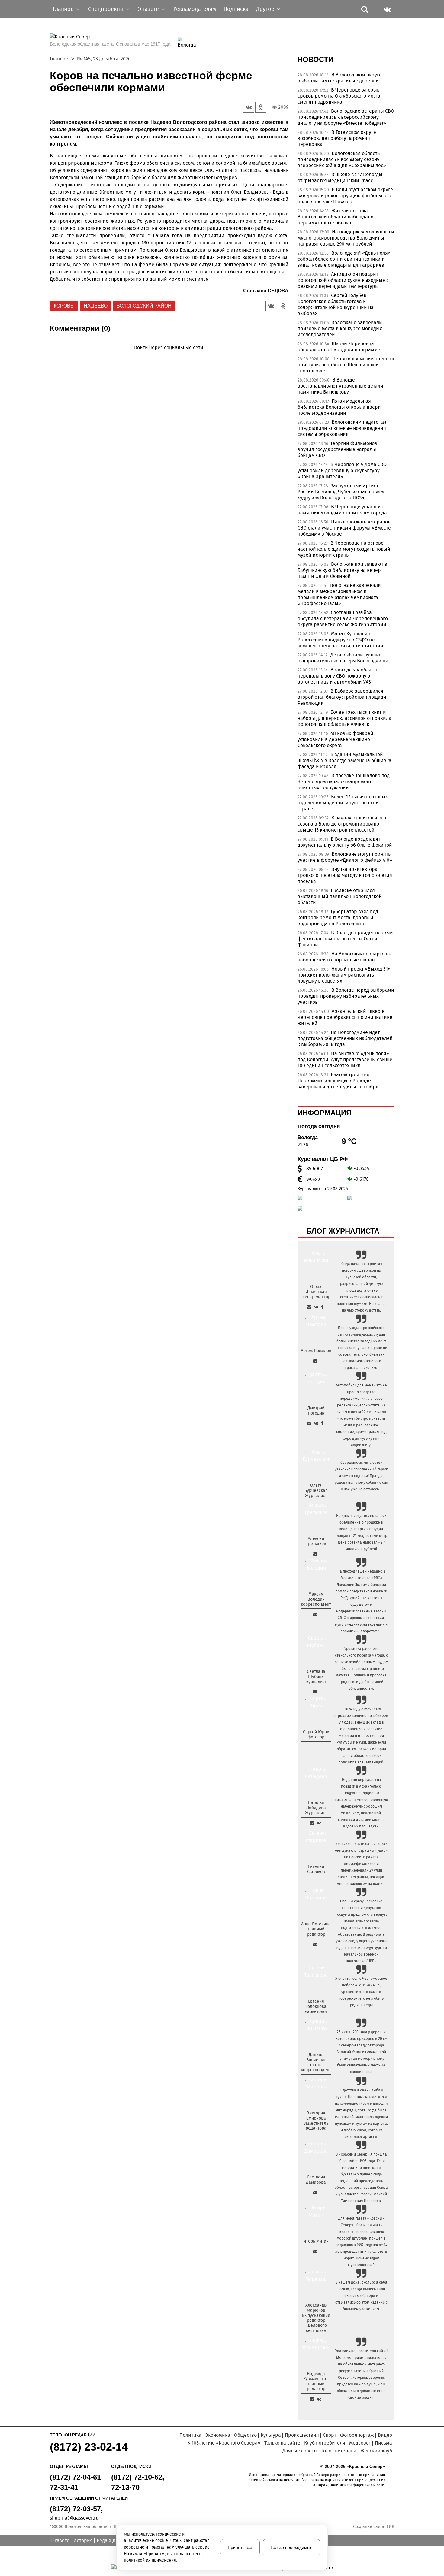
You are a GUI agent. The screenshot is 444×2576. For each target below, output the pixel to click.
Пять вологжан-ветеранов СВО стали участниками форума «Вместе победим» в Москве (344, 528)
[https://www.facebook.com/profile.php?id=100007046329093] (322, 1307)
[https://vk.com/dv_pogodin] (316, 1423)
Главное (59, 59)
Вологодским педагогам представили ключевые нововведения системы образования (342, 428)
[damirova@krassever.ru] (315, 2192)
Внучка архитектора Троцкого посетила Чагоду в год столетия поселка (345, 875)
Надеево (96, 306)
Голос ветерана (339, 2451)
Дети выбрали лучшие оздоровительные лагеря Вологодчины (343, 658)
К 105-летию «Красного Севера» (224, 2443)
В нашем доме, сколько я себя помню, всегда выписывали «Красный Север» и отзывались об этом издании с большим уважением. (361, 2296)
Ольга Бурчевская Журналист (316, 1491)
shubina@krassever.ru (74, 2518)
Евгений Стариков (316, 1869)
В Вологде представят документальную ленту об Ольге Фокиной (345, 842)
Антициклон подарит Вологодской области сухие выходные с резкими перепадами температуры (343, 280)
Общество (245, 2435)
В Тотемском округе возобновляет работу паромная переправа (337, 138)
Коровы (64, 306)
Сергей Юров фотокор (316, 1734)
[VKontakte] (168, 356)
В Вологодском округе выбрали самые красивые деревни (340, 78)
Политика (190, 2435)
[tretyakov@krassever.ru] (315, 1554)
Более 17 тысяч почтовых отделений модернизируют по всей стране (343, 803)
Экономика (218, 2435)
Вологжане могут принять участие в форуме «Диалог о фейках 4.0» (345, 857)
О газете (60, 2541)
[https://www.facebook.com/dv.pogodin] (322, 1423)
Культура (271, 2435)
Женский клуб (376, 2451)
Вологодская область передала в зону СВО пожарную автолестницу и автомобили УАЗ (338, 676)
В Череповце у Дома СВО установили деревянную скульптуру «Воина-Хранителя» (342, 470)
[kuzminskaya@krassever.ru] (312, 2399)
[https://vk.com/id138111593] (316, 1307)
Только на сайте (282, 2443)
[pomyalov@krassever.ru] (315, 1361)
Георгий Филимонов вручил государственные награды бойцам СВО (337, 449)
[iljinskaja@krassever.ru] (309, 1307)
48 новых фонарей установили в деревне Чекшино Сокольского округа (335, 739)
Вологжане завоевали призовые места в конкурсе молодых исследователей (340, 328)
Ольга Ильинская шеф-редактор (316, 1292)
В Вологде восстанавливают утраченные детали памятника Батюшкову (340, 386)
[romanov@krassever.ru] (315, 1614)
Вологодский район (144, 306)
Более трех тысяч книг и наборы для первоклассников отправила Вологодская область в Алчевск (344, 718)
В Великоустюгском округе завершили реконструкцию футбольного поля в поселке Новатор (345, 196)
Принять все (240, 2547)
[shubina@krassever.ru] (315, 1692)
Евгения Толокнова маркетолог (316, 2006)
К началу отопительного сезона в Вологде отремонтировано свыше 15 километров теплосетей (342, 824)
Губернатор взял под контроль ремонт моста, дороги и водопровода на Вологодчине (338, 918)
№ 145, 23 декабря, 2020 (104, 59)
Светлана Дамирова (316, 2180)
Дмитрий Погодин (316, 1411)
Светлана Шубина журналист (316, 1677)
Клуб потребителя (325, 2443)
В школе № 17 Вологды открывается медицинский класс (340, 177)
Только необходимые (291, 2547)
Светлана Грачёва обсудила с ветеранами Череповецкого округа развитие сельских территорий (343, 618)
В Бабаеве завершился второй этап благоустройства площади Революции (342, 697)
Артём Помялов (316, 1351)
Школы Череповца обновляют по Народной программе (339, 347)
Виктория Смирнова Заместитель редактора (316, 2121)
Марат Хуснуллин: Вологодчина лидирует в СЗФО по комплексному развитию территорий (340, 640)
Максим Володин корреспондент (316, 1599)
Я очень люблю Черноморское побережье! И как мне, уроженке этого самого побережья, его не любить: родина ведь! (361, 1992)
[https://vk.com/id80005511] (319, 2399)
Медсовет (360, 2443)
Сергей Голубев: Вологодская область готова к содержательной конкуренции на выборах (336, 304)
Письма (383, 2443)
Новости (315, 59)
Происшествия (302, 2435)
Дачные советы (300, 2451)
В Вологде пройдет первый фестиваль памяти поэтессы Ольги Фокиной (345, 939)
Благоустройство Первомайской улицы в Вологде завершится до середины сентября (338, 1081)
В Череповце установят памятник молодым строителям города (342, 510)
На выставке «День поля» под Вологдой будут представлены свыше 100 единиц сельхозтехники (345, 1059)
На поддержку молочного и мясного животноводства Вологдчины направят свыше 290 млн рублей (346, 238)
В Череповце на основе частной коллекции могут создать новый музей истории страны (344, 549)
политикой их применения (150, 2560)
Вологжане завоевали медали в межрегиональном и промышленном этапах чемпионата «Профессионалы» (339, 594)
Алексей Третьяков (316, 1541)
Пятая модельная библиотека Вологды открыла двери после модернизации (339, 407)
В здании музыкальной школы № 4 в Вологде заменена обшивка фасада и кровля (344, 760)
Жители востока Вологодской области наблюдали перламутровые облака (336, 217)
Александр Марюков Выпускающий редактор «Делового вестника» (316, 2318)
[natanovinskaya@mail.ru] (312, 1823)
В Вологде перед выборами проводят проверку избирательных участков (346, 996)
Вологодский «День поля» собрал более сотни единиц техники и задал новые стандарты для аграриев (344, 259)
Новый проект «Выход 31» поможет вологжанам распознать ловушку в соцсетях (344, 975)
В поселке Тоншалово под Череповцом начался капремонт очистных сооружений (344, 782)
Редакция (108, 2541)
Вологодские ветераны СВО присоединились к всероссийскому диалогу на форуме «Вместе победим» (346, 117)
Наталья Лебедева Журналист (316, 1808)
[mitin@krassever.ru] (315, 2251)
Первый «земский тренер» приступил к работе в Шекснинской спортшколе (346, 365)
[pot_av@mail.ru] (315, 1944)
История (83, 2541)
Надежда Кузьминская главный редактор (316, 2381)
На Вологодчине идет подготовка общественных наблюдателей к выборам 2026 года (345, 1038)
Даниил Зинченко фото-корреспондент (316, 2062)
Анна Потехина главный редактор (316, 1929)
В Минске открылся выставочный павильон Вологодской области (340, 896)
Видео (385, 2435)
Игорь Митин (316, 2241)
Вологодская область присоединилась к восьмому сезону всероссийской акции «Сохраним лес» (342, 159)
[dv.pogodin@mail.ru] (309, 1423)
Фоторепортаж (357, 2435)
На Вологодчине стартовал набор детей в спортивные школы (345, 957)
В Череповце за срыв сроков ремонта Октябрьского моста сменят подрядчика (339, 96)
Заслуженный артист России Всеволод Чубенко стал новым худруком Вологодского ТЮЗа (341, 492)
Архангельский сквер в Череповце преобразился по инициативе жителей (345, 1017)
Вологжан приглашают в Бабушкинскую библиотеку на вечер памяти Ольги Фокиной (342, 570)
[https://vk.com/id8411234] (319, 1823)
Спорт (330, 2435)
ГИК (390, 2527)
